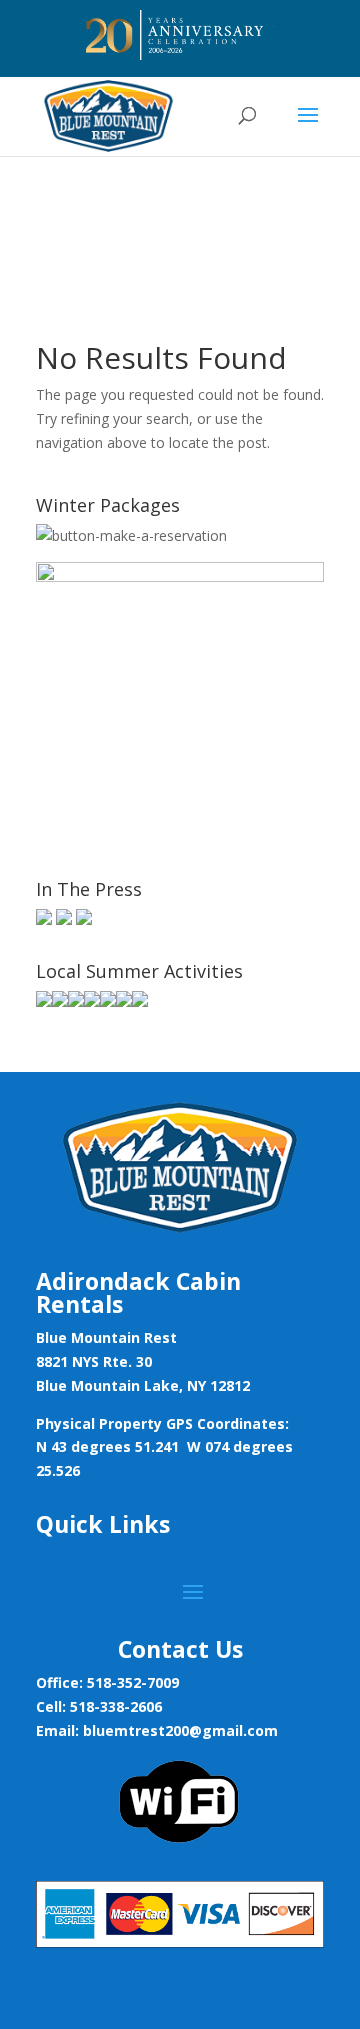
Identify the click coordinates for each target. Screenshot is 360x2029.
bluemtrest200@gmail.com (180, 1730)
